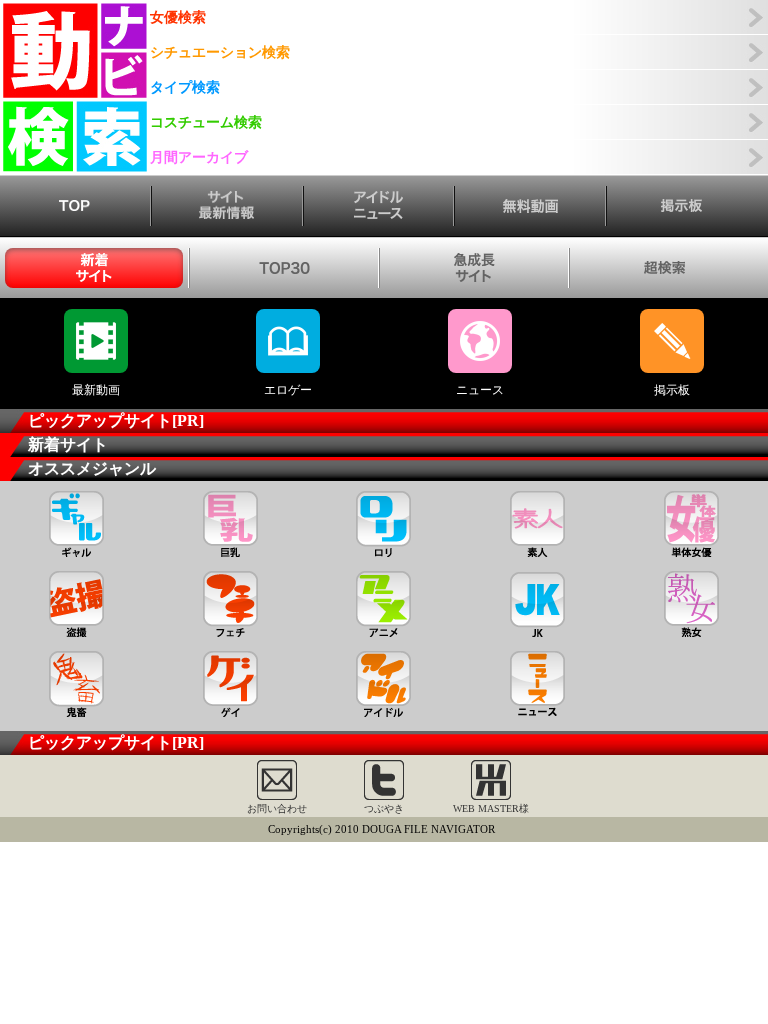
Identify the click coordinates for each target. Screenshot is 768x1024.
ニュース (480, 390)
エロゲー (288, 390)
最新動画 (96, 390)
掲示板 (672, 390)
